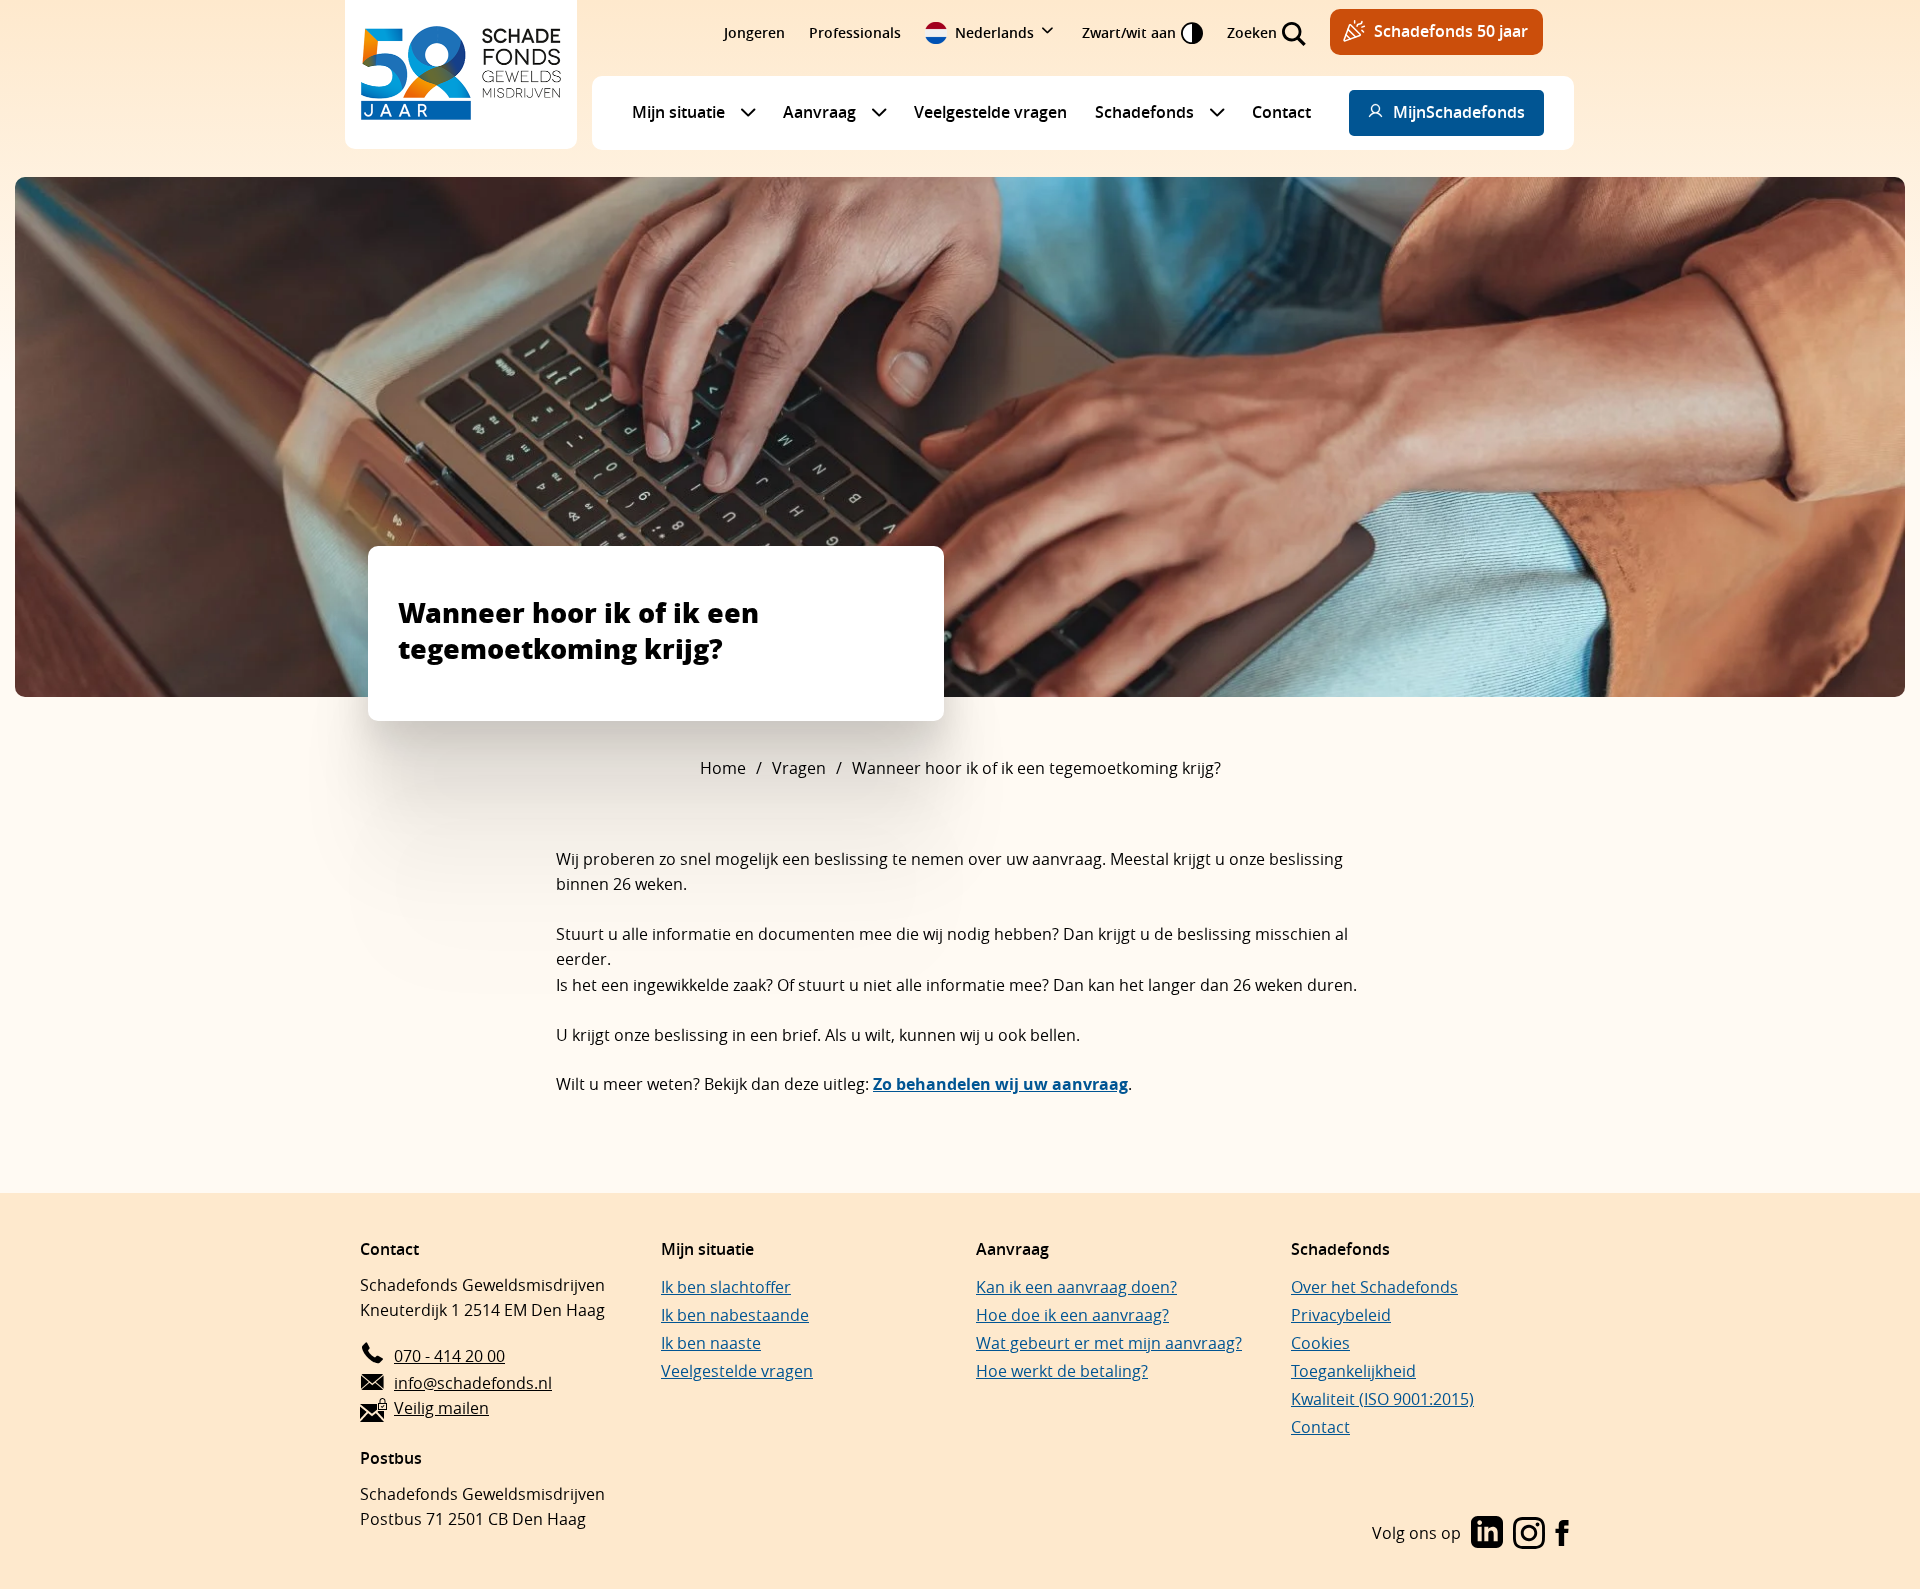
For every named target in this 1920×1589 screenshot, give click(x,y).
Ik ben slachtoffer (726, 1287)
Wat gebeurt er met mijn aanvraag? (1109, 1343)
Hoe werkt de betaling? (1062, 1371)
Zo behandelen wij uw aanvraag (1000, 1084)
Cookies (1320, 1343)
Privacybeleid (1341, 1315)
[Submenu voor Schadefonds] (1212, 112)
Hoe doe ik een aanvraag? (1072, 1315)
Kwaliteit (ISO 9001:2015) (1382, 1399)
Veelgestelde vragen (990, 112)
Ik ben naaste (711, 1343)
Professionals (855, 32)
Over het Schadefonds (1374, 1287)
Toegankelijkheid (1353, 1371)
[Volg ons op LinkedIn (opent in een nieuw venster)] (1487, 1534)
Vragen (799, 768)
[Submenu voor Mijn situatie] (743, 112)
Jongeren (754, 32)
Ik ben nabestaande (735, 1315)
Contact (1281, 112)
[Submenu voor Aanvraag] (874, 112)
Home (723, 768)
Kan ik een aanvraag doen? (1076, 1287)
